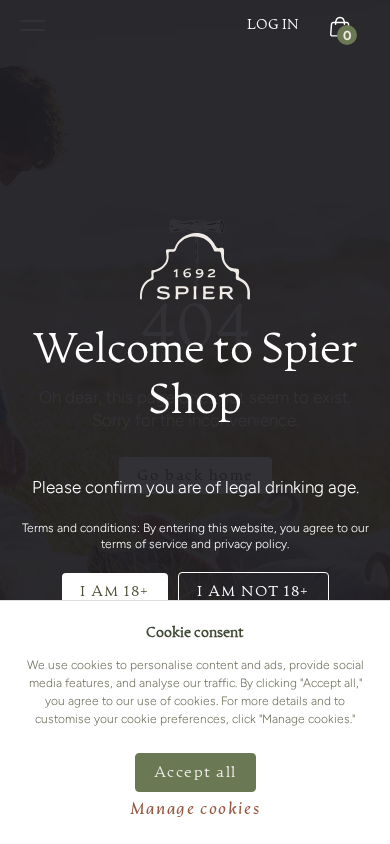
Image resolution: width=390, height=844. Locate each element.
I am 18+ (115, 591)
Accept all (195, 772)
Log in (273, 25)
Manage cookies (195, 810)
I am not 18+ (253, 591)
